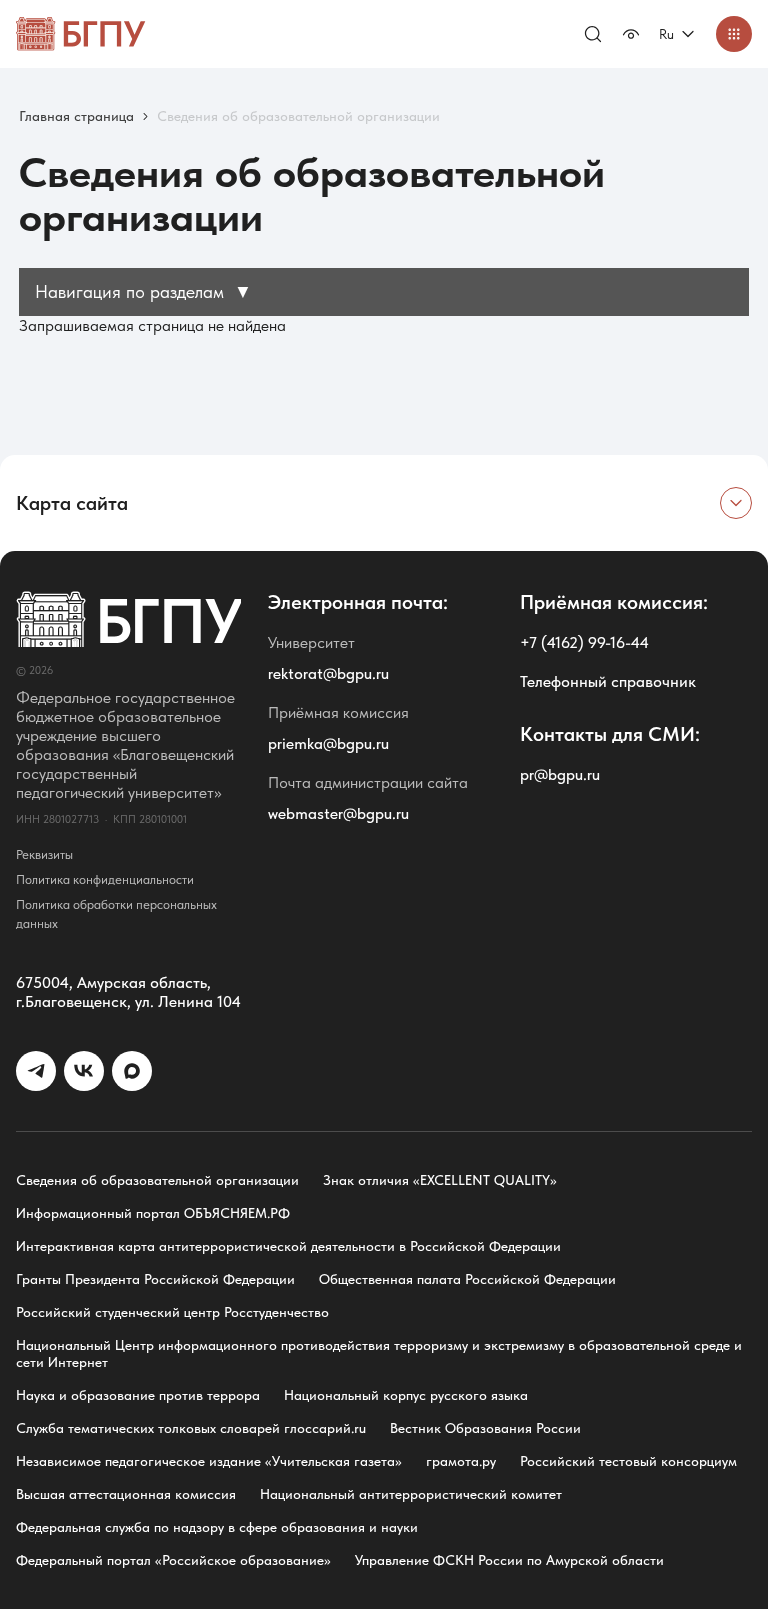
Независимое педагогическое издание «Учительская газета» (209, 1461)
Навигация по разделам (143, 291)
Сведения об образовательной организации (157, 1180)
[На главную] (81, 34)
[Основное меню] (734, 34)
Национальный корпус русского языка (406, 1395)
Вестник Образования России (485, 1428)
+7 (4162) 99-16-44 (584, 642)
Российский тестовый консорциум (628, 1461)
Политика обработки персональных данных (116, 914)
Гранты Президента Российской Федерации (155, 1279)
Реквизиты (44, 854)
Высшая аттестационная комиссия (126, 1494)
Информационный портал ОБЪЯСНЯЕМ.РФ (153, 1213)
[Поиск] (593, 34)
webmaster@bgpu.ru (338, 813)
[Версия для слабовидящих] (631, 34)
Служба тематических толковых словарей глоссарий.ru (191, 1428)
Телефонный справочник (608, 681)
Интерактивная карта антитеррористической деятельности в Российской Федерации (288, 1246)
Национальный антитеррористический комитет (411, 1494)
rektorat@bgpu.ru (328, 673)
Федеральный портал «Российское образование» (173, 1560)
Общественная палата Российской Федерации (467, 1279)
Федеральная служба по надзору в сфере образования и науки (217, 1527)
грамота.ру (461, 1461)
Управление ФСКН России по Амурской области (509, 1560)
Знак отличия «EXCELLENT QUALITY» (440, 1180)
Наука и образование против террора (138, 1395)
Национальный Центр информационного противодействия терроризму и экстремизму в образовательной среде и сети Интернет (379, 1353)
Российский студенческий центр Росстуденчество (172, 1312)
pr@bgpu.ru (560, 774)
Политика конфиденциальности (105, 879)
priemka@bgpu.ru (328, 743)
